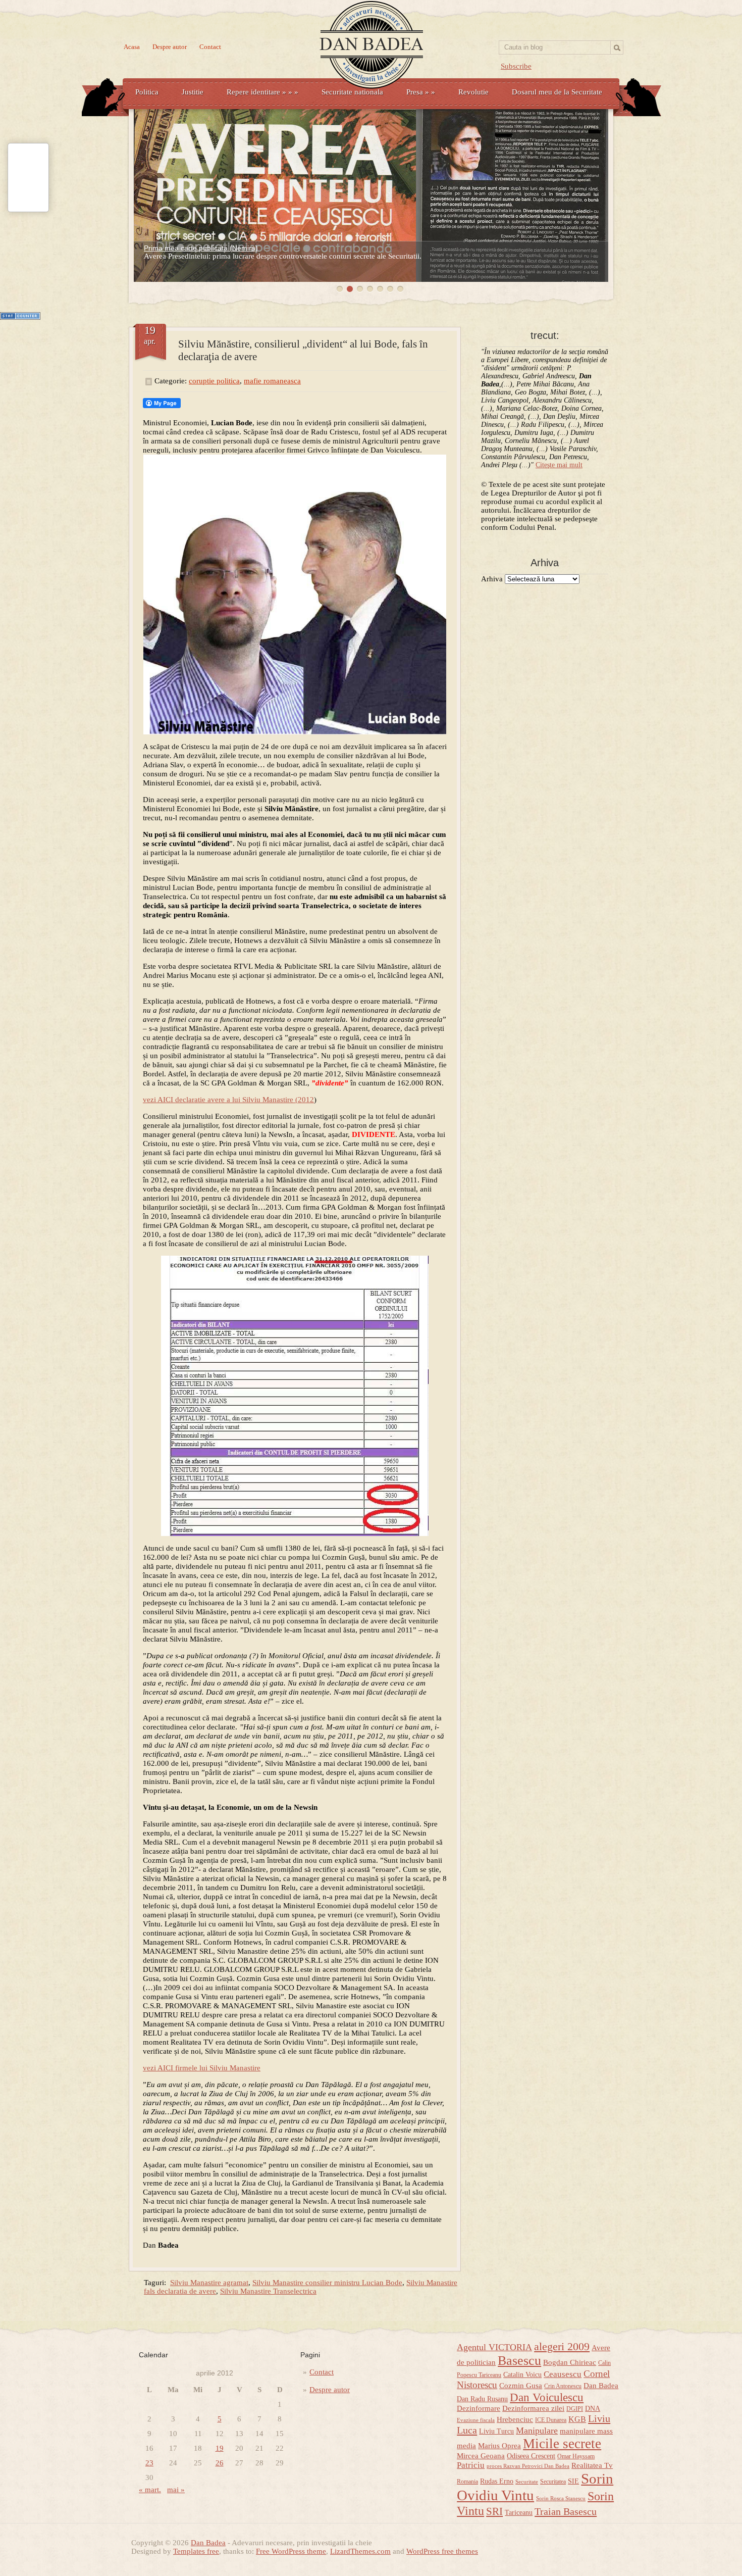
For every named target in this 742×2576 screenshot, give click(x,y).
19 (220, 2448)
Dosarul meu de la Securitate (557, 92)
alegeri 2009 (562, 2347)
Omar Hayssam (576, 2456)
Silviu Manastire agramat (209, 2283)
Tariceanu (519, 2513)
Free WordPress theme (291, 2551)
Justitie (193, 92)
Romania (467, 2482)
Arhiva (492, 579)
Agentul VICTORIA (494, 2347)
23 (149, 2463)
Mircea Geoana (481, 2456)
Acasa (132, 47)
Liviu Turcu (496, 2431)
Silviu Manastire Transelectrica (268, 2291)
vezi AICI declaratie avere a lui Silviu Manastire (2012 (228, 1100)
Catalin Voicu (522, 2375)
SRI (494, 2511)
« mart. (150, 2490)
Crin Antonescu (563, 2386)
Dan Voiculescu (547, 2397)
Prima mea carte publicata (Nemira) (201, 248)
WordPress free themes (442, 2551)
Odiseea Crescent (531, 2456)
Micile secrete (562, 2444)
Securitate (527, 2482)
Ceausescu (563, 2374)
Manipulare (537, 2431)
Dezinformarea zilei (533, 2408)
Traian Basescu (566, 2511)
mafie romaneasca (272, 381)
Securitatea (553, 2482)
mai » (176, 2490)
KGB (577, 2419)
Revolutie (473, 92)
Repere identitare (262, 92)
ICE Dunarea (551, 2420)
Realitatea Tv (592, 2465)
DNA (593, 2409)
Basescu (519, 2361)
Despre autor (170, 47)
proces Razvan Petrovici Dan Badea (528, 2466)
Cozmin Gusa (521, 2386)
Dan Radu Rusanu (482, 2399)
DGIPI (575, 2409)
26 (220, 2463)
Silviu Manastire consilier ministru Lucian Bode (327, 2283)
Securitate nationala (352, 92)
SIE (573, 2481)
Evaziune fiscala (476, 2420)
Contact (210, 47)
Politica (147, 92)
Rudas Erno (497, 2481)
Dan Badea (601, 2386)
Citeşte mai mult (559, 465)
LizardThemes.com (360, 2551)
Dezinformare (479, 2408)
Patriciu (471, 2465)
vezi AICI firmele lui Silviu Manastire (202, 2068)
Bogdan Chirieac (570, 2362)
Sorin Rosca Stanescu (561, 2498)
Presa (421, 92)
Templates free (196, 2551)
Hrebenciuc (515, 2419)
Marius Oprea (499, 2446)
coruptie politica (214, 381)
